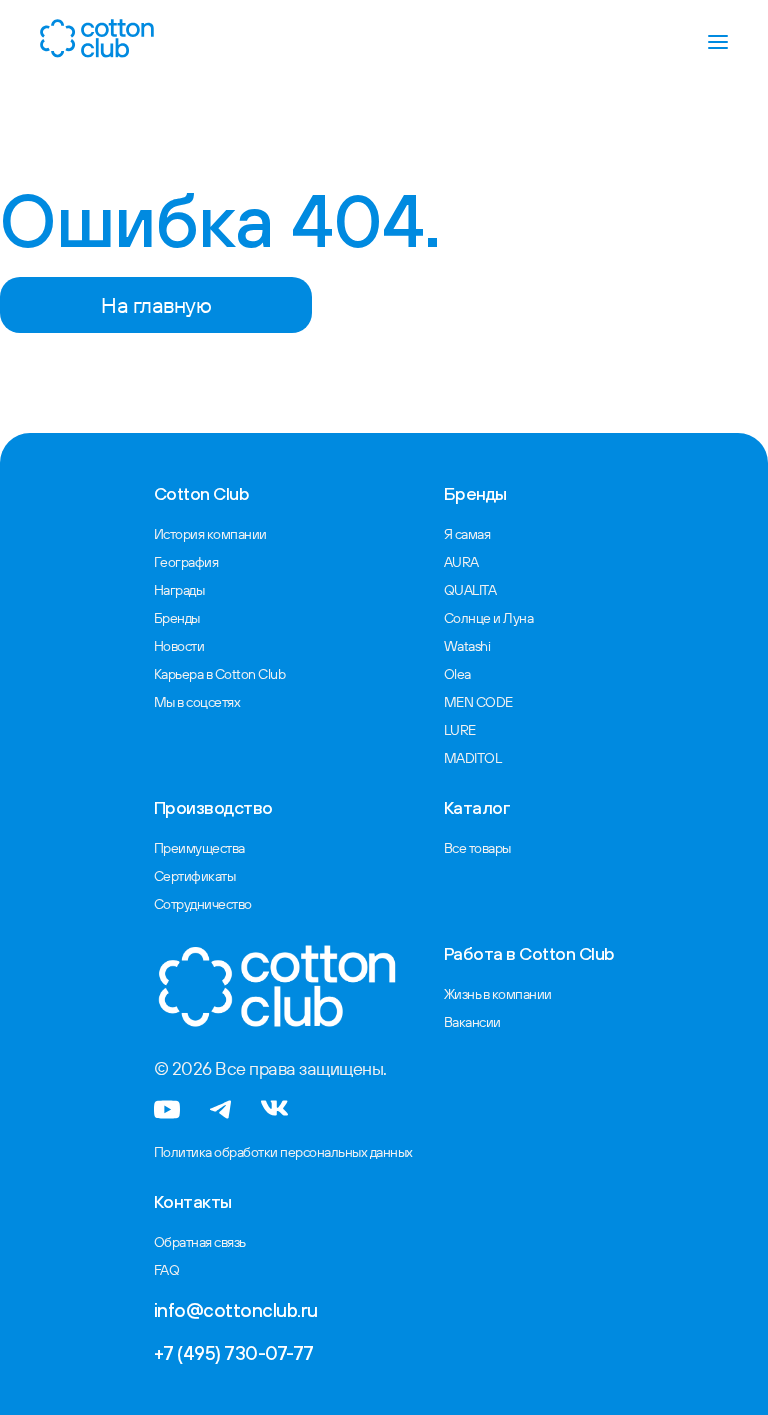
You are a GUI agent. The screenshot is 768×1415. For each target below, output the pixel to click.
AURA (461, 562)
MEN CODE (478, 702)
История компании (210, 534)
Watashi (467, 646)
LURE (460, 730)
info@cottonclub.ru (236, 1310)
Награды (179, 590)
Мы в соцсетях (197, 702)
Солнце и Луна (489, 618)
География (186, 562)
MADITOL (473, 758)
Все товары (477, 848)
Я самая (467, 534)
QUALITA (470, 590)
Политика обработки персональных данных (283, 1152)
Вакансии (472, 1022)
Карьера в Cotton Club (220, 674)
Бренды (177, 618)
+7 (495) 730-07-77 (234, 1353)
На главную (156, 305)
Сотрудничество (203, 904)
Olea (457, 674)
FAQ (167, 1270)
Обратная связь (200, 1242)
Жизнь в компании (498, 994)
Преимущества (199, 848)
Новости (179, 646)
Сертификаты (195, 876)
